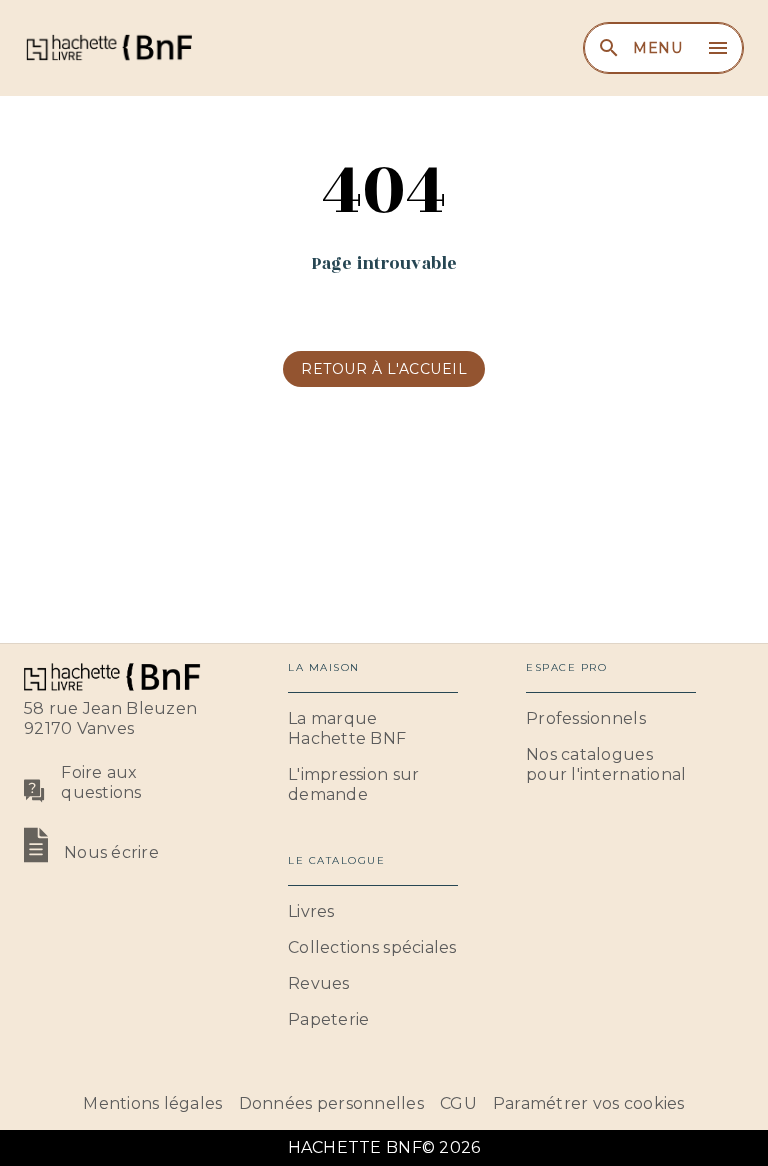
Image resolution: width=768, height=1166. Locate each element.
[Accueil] (108, 47)
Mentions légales (152, 1103)
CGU (458, 1103)
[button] (384, 369)
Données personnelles (331, 1103)
